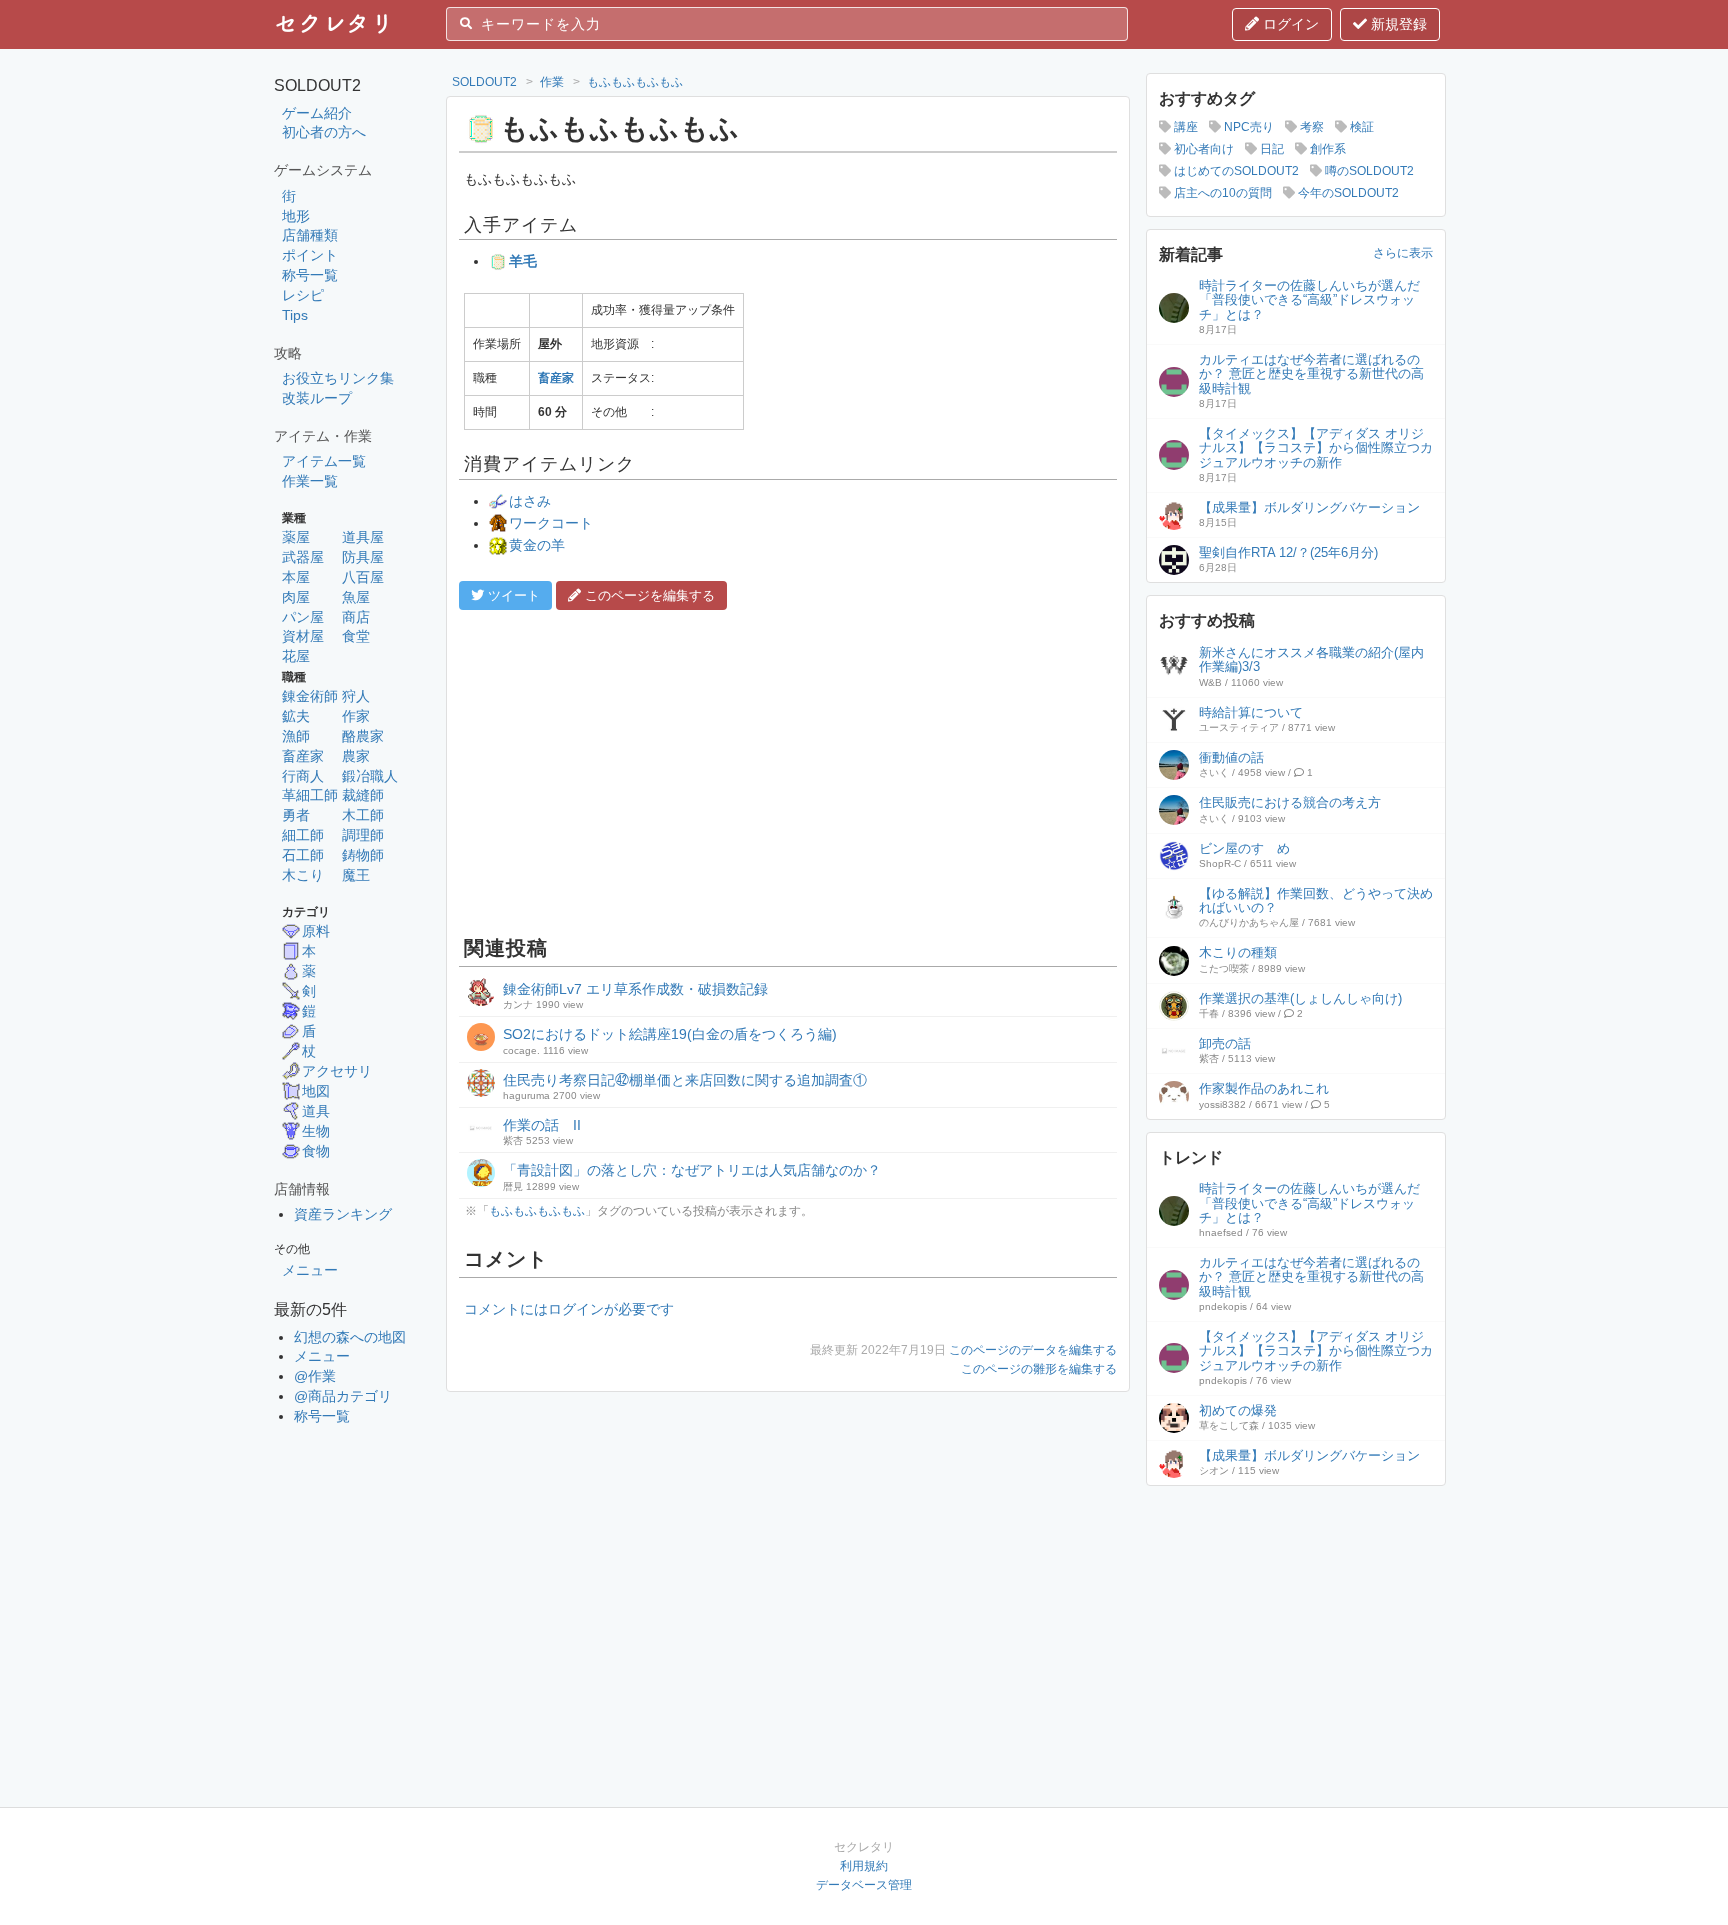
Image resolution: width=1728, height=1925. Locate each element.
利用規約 (864, 1866)
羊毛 (523, 261)
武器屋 (303, 557)
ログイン (1289, 24)
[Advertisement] (788, 770)
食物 (316, 1151)
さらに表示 (1403, 253)
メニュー (310, 1270)
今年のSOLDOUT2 (1347, 193)
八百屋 (363, 577)
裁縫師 (363, 795)
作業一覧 (310, 481)
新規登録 (1397, 24)
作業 (552, 82)
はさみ (530, 501)
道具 (316, 1111)
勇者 (296, 815)
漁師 (296, 736)
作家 (356, 716)
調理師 (363, 835)
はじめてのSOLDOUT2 (1235, 171)
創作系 (1326, 149)
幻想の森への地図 (350, 1337)
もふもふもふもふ (635, 82)
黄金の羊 (537, 545)
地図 (316, 1091)
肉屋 (296, 597)
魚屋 (356, 597)
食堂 (356, 636)
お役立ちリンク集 (338, 378)
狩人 (356, 696)
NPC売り (1247, 127)
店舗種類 (310, 235)
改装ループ (317, 398)
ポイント (310, 255)
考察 (1310, 127)
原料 (316, 931)
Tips (295, 315)
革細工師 (310, 795)
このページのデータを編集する (1033, 1350)
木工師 (363, 815)
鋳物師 (363, 855)
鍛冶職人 (370, 776)
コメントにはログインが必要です (569, 1309)
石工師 (303, 855)
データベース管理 (864, 1885)
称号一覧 (310, 275)
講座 (1184, 127)
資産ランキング (343, 1214)
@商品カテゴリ (343, 1396)
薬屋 (296, 537)
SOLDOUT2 (484, 82)
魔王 (356, 875)
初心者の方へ (324, 132)
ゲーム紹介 (317, 113)
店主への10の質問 (1221, 193)
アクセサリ (337, 1071)
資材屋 (303, 636)
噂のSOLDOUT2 (1368, 171)
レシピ (303, 295)
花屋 (296, 656)
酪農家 (363, 736)
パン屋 (303, 617)
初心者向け (1202, 149)
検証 (1360, 127)
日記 (1270, 149)
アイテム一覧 (324, 461)
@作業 (315, 1376)
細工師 (303, 835)
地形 (296, 216)
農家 (356, 756)
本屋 (296, 577)
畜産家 (303, 756)
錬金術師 (310, 696)
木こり (303, 875)
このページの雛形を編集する (1039, 1369)
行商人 (303, 776)
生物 (316, 1131)
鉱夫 (296, 716)
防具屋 (363, 557)
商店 (356, 617)
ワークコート (551, 523)
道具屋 (363, 537)
